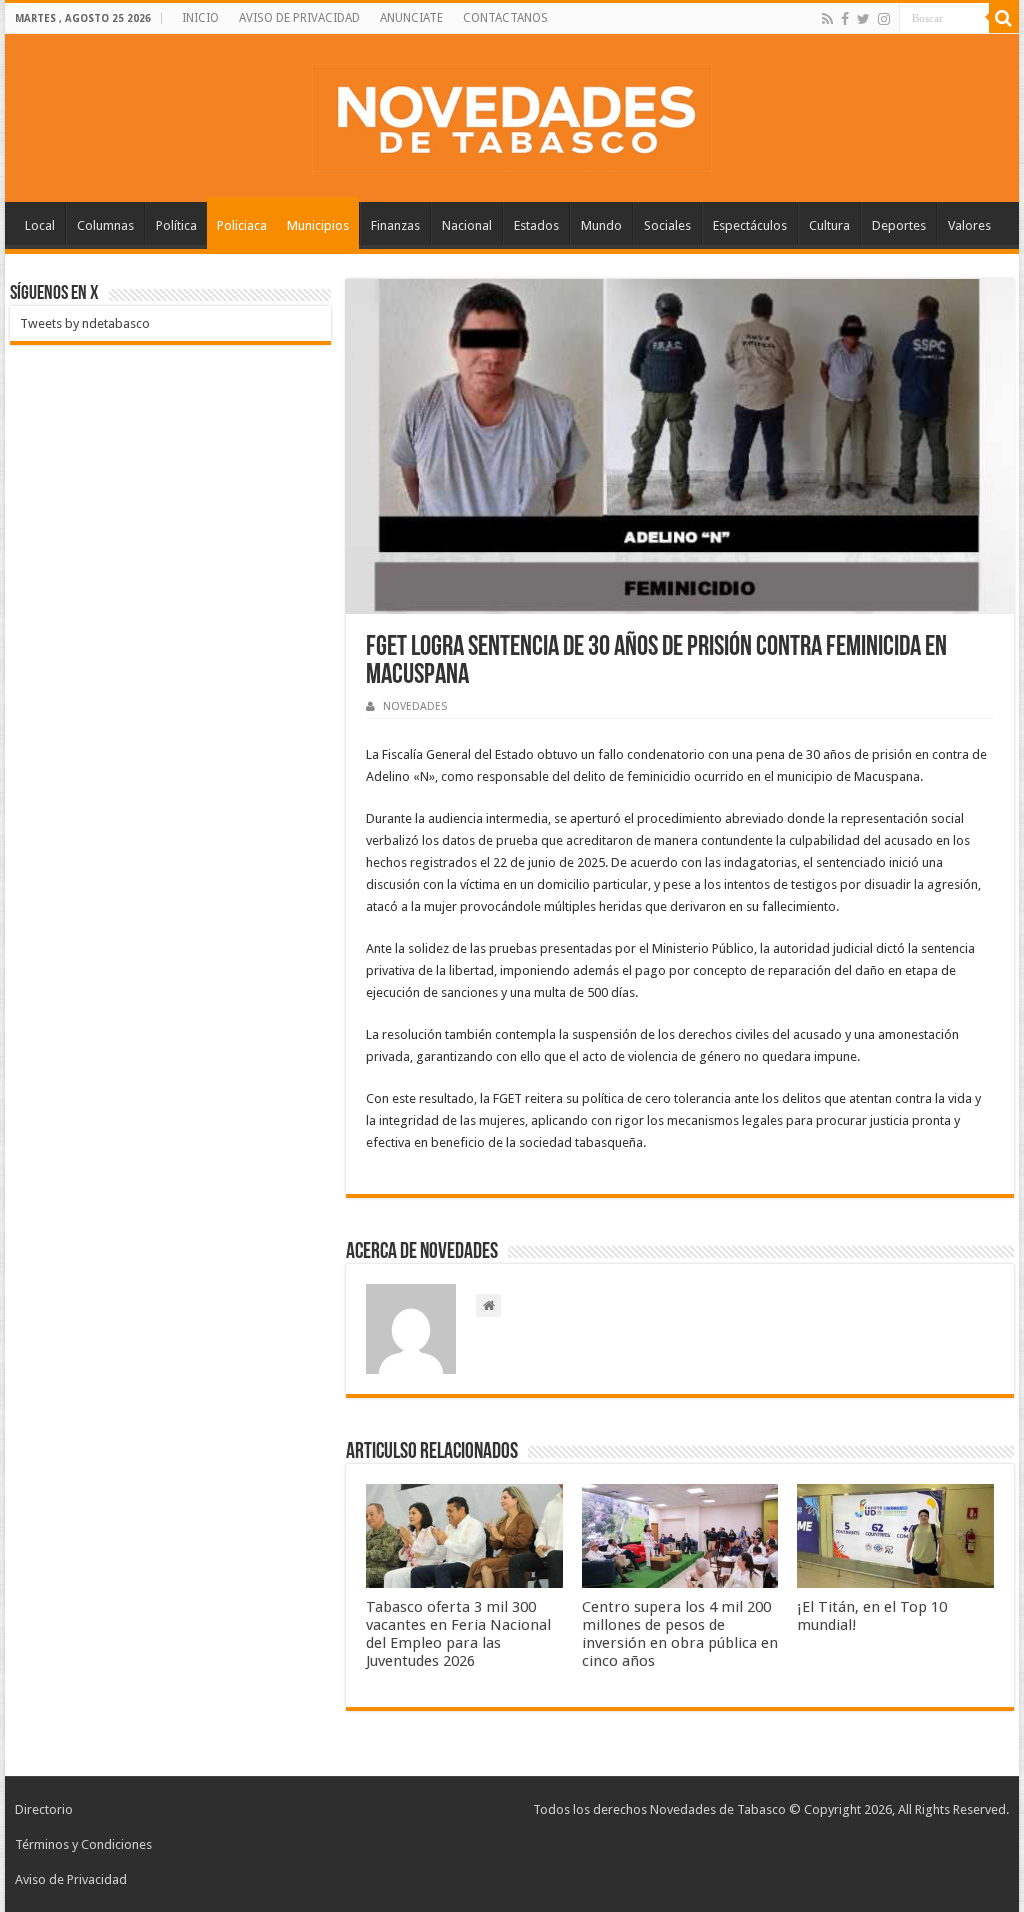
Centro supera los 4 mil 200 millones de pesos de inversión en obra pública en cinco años (680, 1634)
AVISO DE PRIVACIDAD (299, 18)
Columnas (105, 225)
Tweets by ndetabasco (85, 323)
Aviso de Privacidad (71, 1879)
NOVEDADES (415, 706)
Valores (969, 225)
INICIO (200, 18)
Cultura (829, 225)
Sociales (667, 225)
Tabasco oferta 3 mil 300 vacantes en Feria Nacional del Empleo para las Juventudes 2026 (458, 1634)
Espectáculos (750, 225)
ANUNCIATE (411, 18)
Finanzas (395, 225)
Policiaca (242, 225)
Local (40, 225)
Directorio (44, 1809)
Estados (536, 225)
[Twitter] (863, 19)
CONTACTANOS (505, 18)
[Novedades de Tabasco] (512, 114)
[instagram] (884, 19)
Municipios (318, 225)
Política (176, 225)
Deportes (899, 225)
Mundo (601, 225)
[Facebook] (845, 19)
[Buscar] (1004, 18)
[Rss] (827, 19)
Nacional (467, 225)
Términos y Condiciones (83, 1844)
